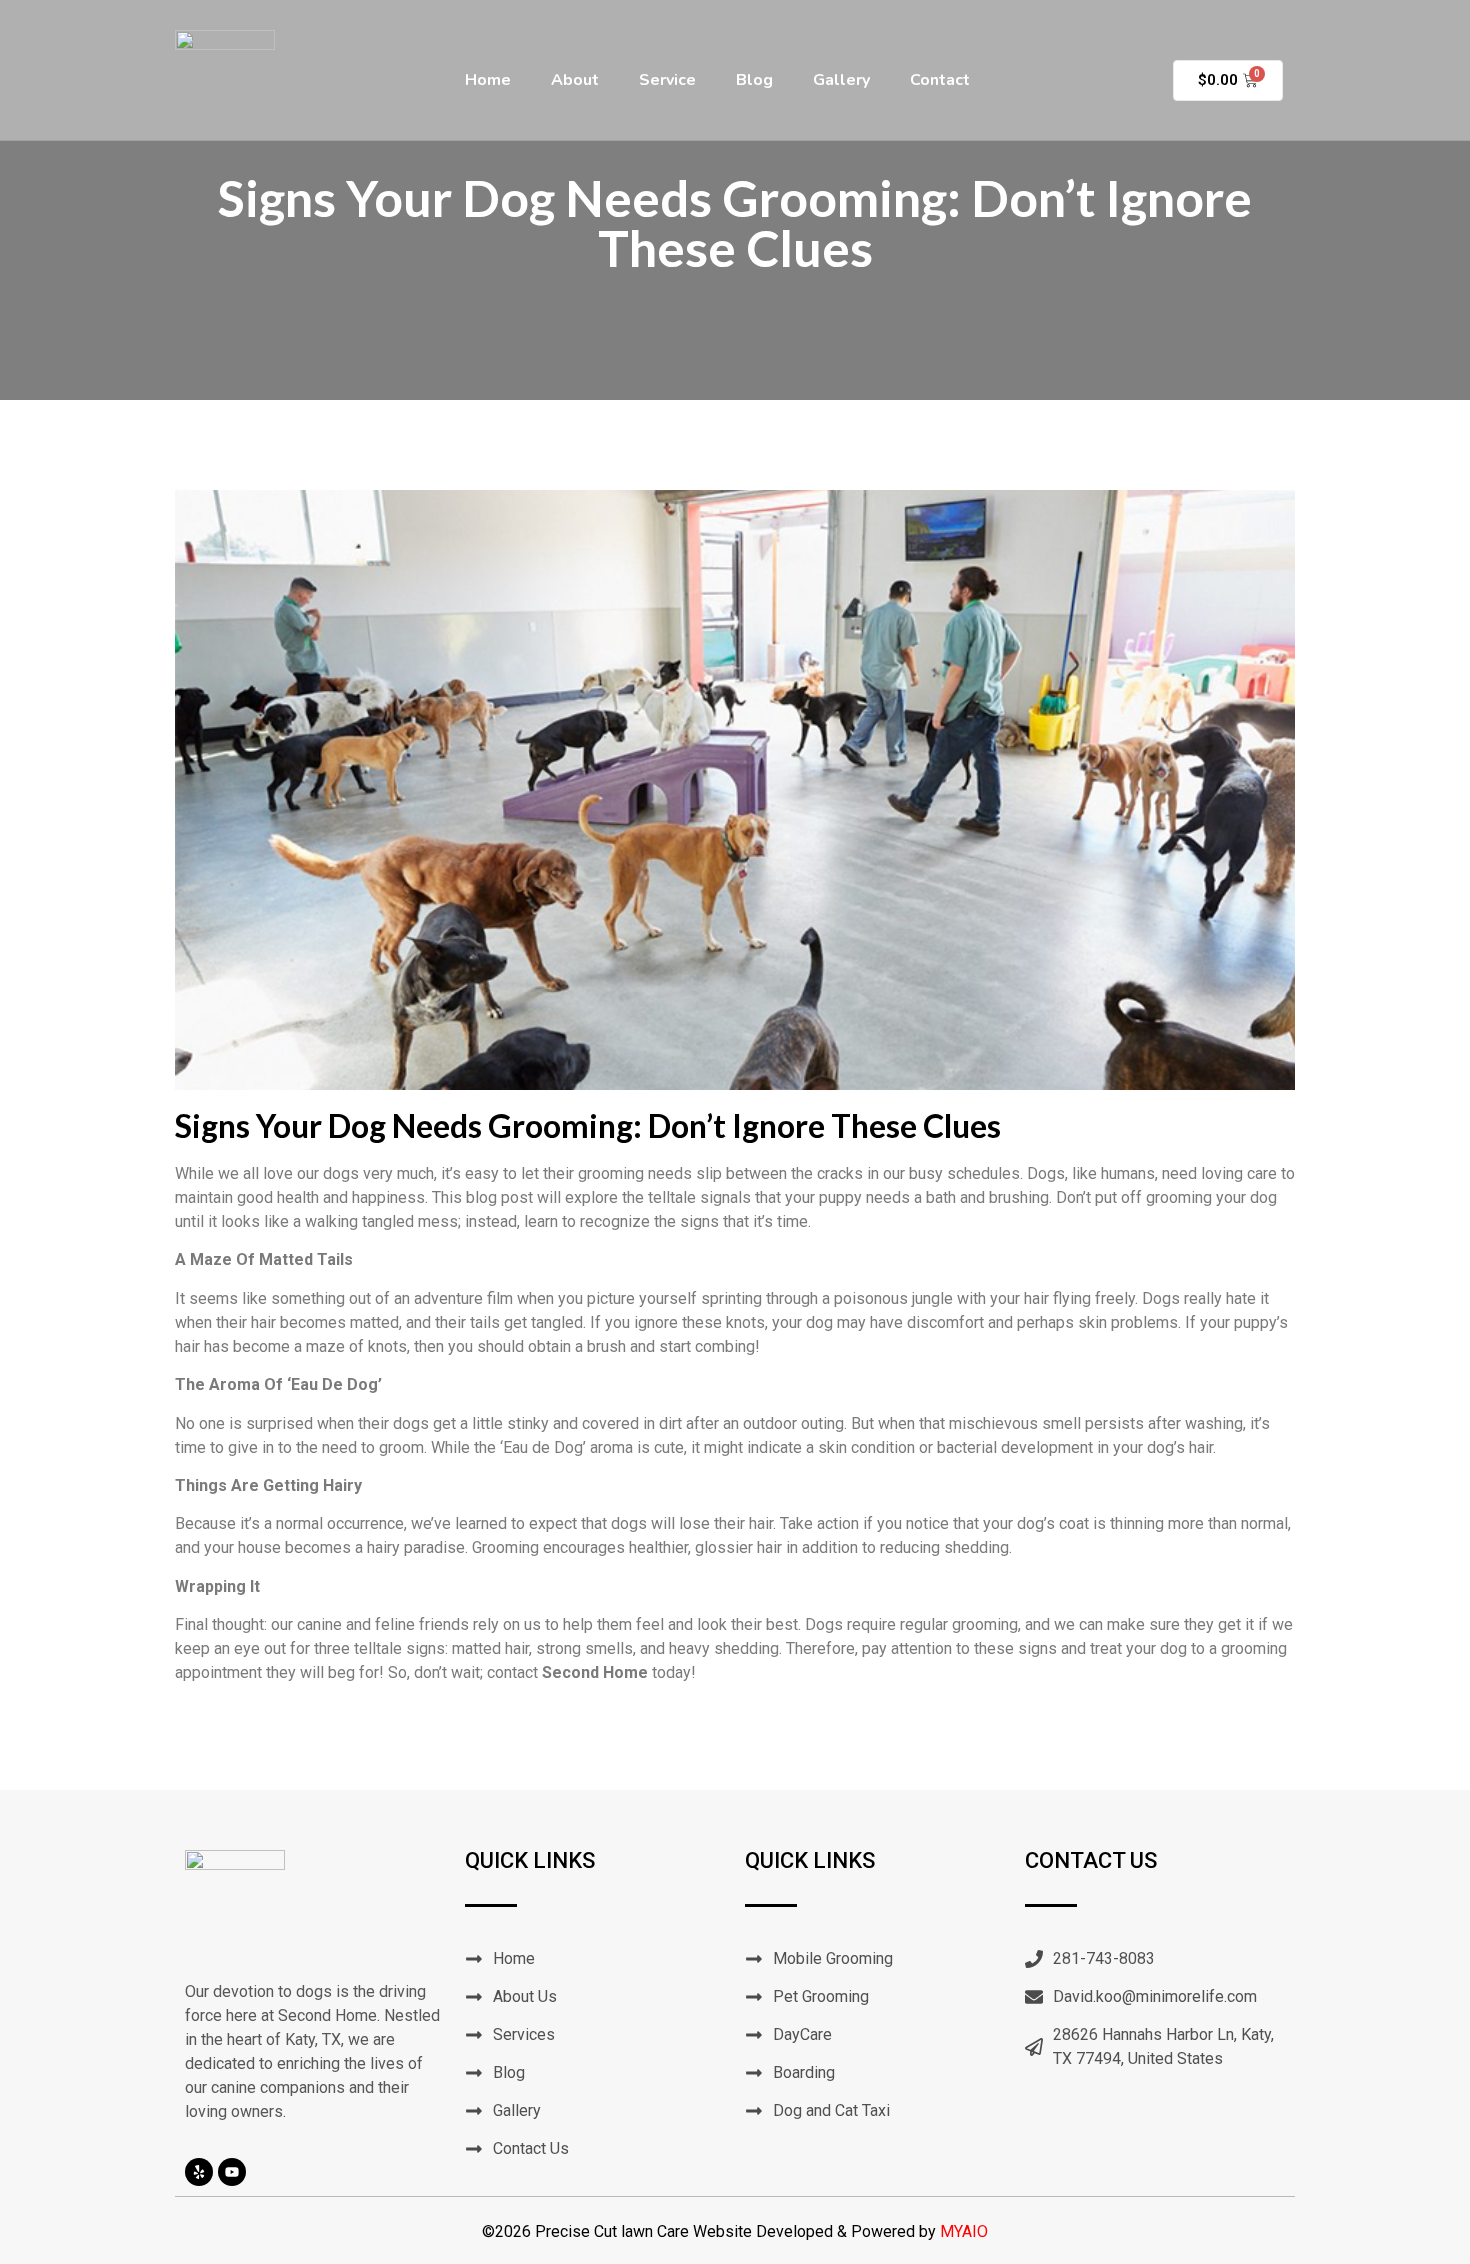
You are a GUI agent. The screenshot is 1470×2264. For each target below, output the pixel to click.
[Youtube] (232, 2172)
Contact (940, 80)
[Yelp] (199, 2172)
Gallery (841, 80)
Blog (754, 80)
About (575, 80)
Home (488, 80)
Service (667, 80)
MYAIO (964, 2231)
